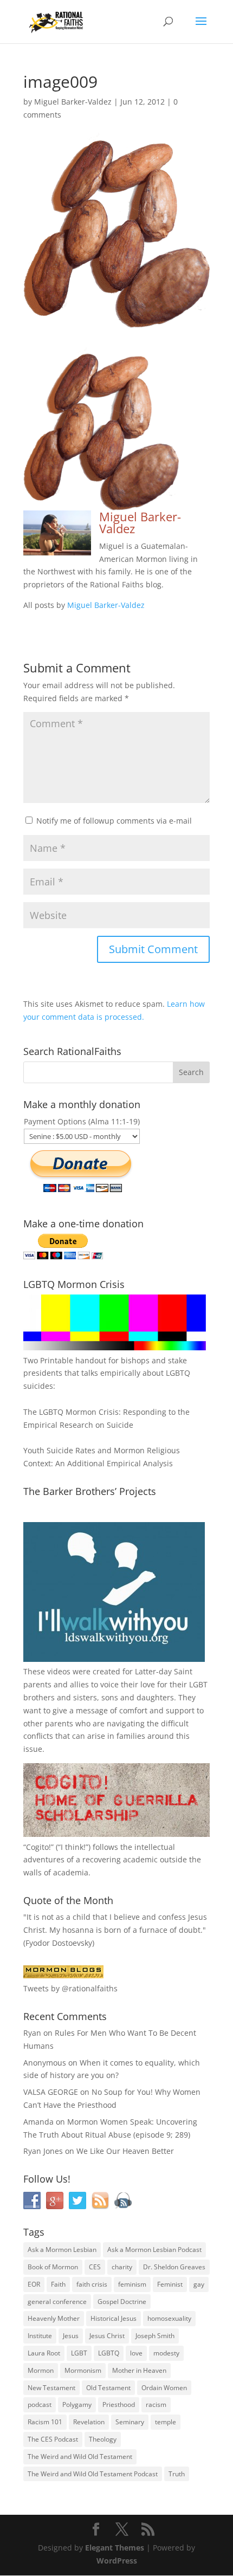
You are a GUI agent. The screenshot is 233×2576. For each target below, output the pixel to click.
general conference (57, 2302)
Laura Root (44, 2353)
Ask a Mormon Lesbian (62, 2250)
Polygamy (77, 2405)
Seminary (130, 2422)
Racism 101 (45, 2422)
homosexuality (169, 2318)
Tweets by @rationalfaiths (70, 1988)
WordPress (117, 2561)
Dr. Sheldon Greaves (174, 2267)
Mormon (41, 2370)
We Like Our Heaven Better (125, 2151)
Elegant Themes (115, 2548)
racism (156, 2405)
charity (122, 2267)
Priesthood (119, 2405)
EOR (34, 2284)
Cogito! (38, 1847)
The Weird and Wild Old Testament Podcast (93, 2474)
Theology (103, 2439)
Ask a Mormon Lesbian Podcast (154, 2250)
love (136, 2353)
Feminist (170, 2284)
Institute (40, 2336)
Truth (177, 2474)
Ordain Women (164, 2388)
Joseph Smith (155, 2336)
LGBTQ (109, 2353)
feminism (132, 2284)
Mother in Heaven (139, 2370)
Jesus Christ (107, 2336)
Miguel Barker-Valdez (73, 102)
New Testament (51, 2388)
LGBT (198, 1684)
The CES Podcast (53, 2439)
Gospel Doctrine (122, 2302)
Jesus (71, 2336)
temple (166, 2422)
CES (95, 2267)
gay (199, 2284)
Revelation (89, 2422)
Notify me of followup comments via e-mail (114, 821)
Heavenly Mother (54, 2318)
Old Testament (108, 2388)
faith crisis (92, 2284)
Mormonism (83, 2370)
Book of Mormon (53, 2267)
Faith (58, 2284)
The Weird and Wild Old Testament (80, 2457)
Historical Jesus (114, 2318)
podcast (40, 2405)
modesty (166, 2353)
